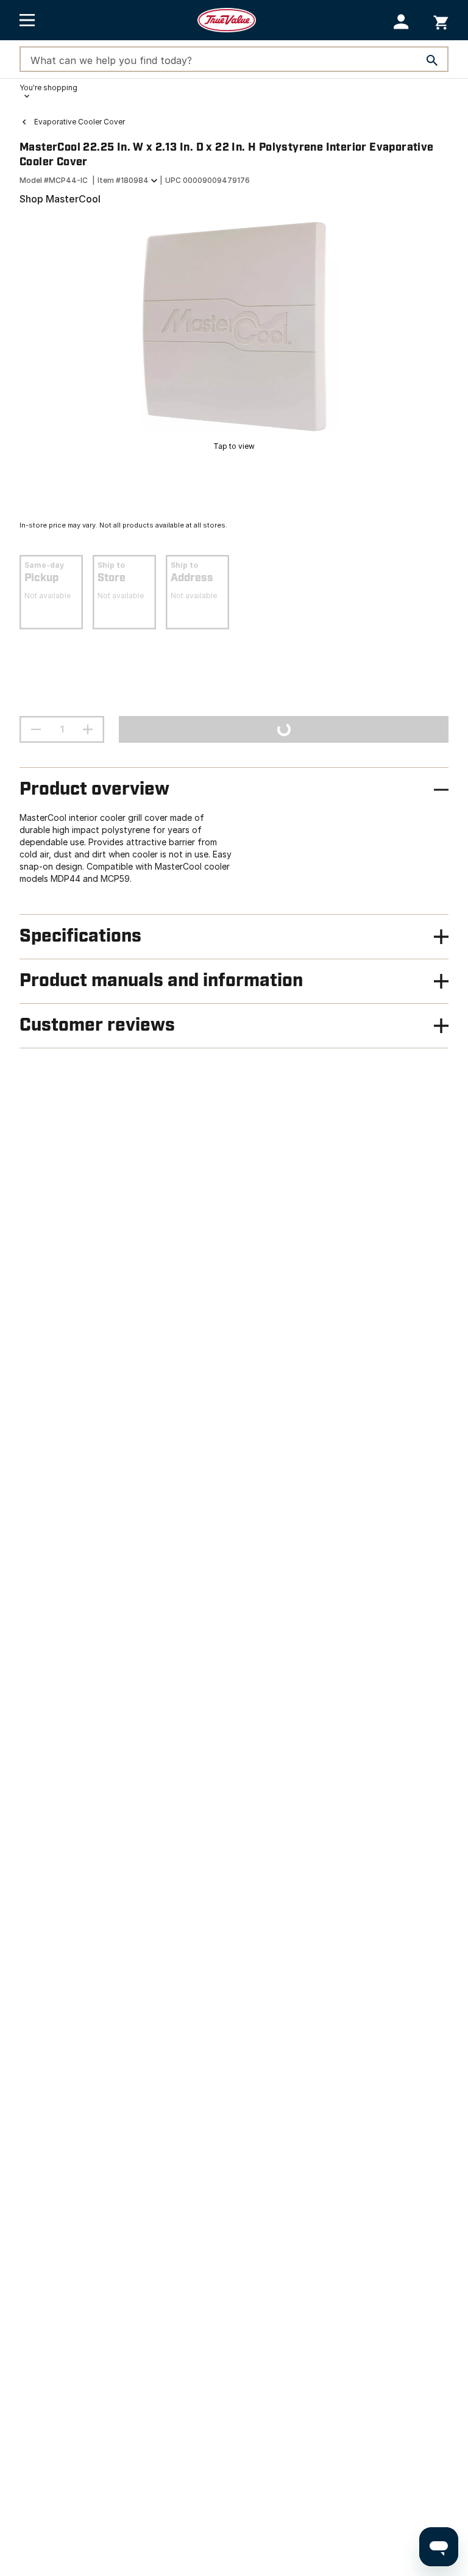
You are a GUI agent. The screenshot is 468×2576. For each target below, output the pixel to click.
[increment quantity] (88, 729)
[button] (401, 22)
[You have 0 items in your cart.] (441, 20)
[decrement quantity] (36, 729)
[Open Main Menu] (27, 20)
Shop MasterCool (60, 199)
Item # (123, 180)
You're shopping (48, 88)
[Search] (432, 60)
